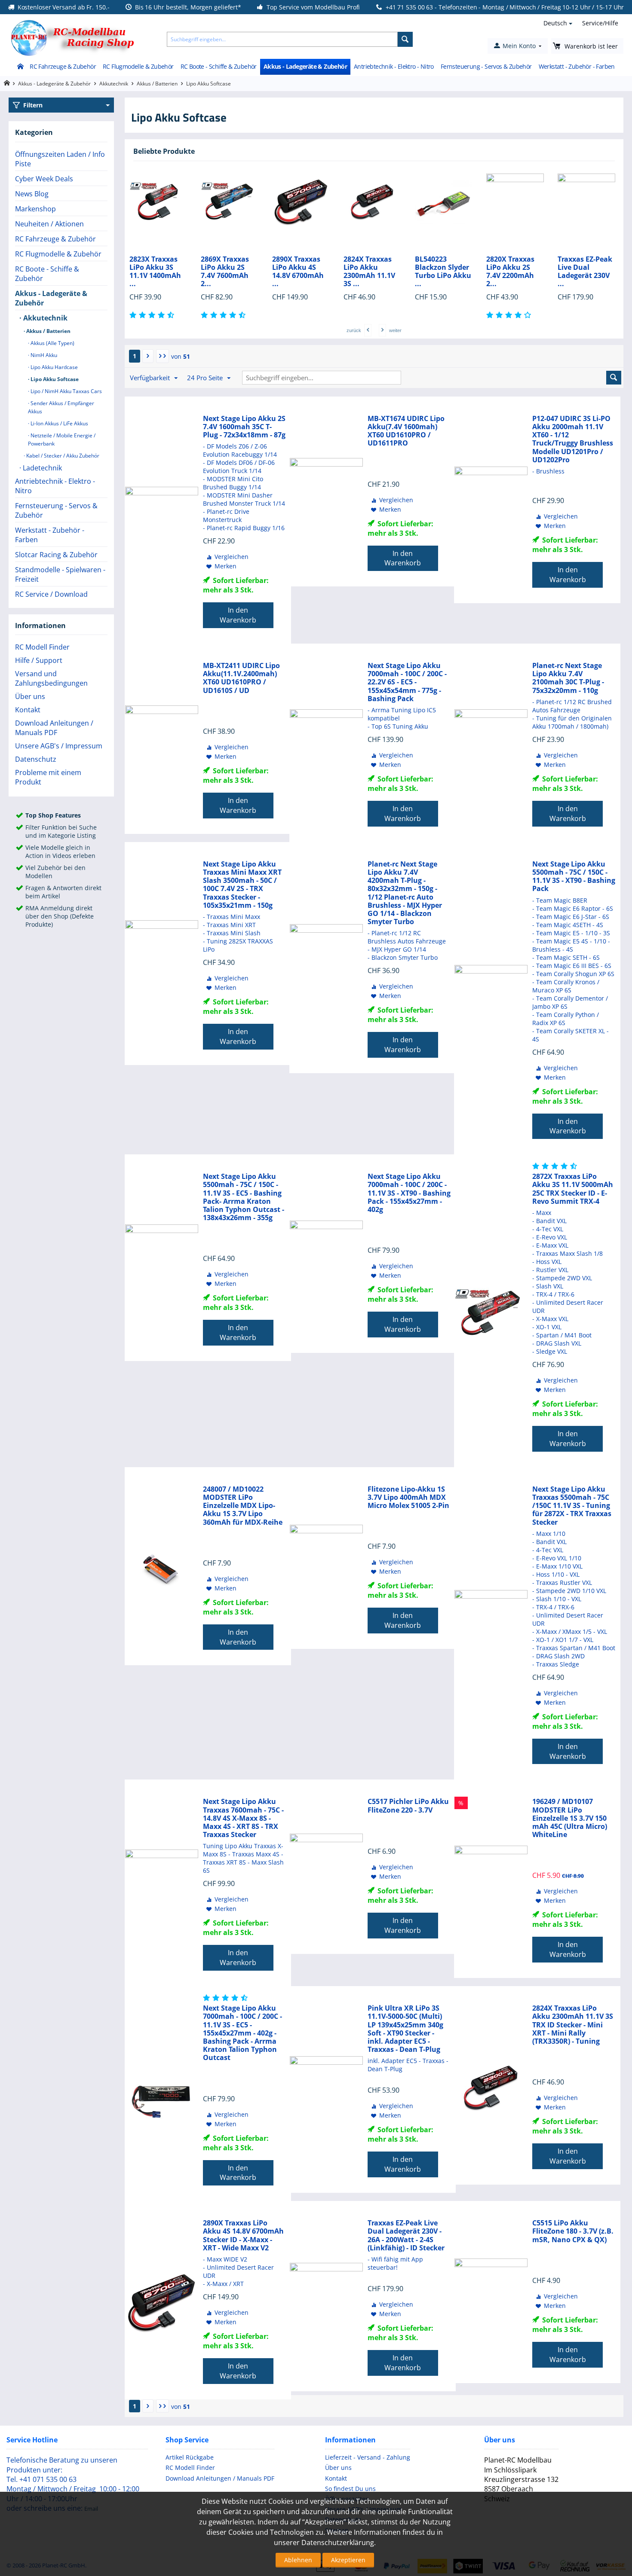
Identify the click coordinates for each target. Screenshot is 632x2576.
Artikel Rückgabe (190, 2457)
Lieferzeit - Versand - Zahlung (368, 2457)
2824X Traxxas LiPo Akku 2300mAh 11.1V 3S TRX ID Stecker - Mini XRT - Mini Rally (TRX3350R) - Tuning (573, 2025)
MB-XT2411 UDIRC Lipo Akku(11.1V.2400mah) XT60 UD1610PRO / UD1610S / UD (241, 678)
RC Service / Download (51, 594)
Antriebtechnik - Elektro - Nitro (394, 66)
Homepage (7, 83)
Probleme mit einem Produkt (48, 777)
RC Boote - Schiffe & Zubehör (219, 66)
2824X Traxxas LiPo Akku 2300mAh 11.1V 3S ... (298, 272)
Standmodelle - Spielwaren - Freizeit (60, 574)
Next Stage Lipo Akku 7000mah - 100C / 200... (585, 268)
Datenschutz (36, 759)
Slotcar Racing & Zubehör (56, 555)
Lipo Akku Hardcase (54, 367)
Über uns (30, 696)
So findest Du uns (350, 2489)
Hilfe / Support (39, 660)
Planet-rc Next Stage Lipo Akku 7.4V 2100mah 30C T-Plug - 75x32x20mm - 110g (568, 678)
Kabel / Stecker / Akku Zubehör (62, 456)
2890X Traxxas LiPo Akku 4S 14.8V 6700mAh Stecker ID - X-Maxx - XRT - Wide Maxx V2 (243, 2236)
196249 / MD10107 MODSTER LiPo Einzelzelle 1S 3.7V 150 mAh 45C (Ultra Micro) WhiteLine (570, 1818)
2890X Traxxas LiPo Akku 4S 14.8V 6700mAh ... (227, 272)
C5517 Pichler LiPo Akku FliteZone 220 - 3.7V (408, 1806)
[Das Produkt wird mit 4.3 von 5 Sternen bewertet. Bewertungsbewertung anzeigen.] (556, 1166)
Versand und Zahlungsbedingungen (51, 678)
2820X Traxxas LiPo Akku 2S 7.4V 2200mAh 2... (439, 272)
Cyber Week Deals (44, 179)
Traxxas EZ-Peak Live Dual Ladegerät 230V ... (514, 272)
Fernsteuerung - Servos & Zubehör (486, 66)
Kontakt (28, 710)
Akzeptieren (348, 2560)
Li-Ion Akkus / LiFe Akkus (59, 423)
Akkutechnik (114, 84)
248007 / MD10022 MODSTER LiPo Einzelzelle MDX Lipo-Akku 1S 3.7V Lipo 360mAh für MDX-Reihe (243, 1506)
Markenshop (35, 209)
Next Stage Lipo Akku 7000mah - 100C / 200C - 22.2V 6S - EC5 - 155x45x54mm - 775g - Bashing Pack (407, 682)
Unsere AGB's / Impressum (59, 746)
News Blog (32, 194)
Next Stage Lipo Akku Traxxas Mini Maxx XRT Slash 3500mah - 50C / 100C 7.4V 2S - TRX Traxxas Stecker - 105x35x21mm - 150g (242, 885)
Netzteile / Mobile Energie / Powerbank (62, 440)
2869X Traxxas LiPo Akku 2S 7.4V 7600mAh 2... (153, 272)
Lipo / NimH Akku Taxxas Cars (66, 391)
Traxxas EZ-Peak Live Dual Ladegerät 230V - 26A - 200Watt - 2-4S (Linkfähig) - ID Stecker (406, 2236)
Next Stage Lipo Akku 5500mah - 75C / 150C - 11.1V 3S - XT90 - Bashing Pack (574, 877)
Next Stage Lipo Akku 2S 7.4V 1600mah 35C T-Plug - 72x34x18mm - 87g (244, 427)
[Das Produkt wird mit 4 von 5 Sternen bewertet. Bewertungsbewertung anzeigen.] (438, 315)
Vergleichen (232, 557)
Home (20, 67)
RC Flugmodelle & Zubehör (138, 66)
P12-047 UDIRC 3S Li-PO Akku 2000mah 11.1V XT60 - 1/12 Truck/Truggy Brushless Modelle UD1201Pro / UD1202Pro (573, 439)
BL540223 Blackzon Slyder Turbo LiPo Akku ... (372, 272)
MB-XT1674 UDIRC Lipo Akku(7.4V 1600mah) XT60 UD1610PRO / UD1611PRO (406, 431)
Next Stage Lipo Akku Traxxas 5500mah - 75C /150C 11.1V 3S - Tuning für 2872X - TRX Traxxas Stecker (572, 1506)
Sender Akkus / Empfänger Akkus (61, 407)
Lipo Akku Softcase (54, 379)
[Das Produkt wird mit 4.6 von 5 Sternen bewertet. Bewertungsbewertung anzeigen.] (153, 315)
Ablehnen (298, 2560)
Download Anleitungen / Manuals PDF (54, 728)
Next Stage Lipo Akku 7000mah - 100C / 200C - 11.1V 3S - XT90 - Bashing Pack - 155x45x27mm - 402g (409, 1193)
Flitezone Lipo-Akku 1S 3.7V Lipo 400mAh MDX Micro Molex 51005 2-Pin (408, 1498)
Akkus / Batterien (157, 84)
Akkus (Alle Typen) (52, 343)
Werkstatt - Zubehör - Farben (577, 66)
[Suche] (405, 39)
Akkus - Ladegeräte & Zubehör (305, 66)
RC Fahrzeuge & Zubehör (63, 66)
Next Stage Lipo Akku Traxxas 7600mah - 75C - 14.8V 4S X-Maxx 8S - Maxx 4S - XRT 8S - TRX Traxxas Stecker (243, 1818)
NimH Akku (43, 355)
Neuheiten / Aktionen (49, 224)
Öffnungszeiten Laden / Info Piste (60, 159)
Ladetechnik (41, 468)
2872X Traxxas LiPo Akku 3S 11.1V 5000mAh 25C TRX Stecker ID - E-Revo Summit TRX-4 (573, 1189)
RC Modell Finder (42, 647)
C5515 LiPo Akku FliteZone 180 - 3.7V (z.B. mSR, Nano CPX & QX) (573, 2231)
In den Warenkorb (238, 615)
